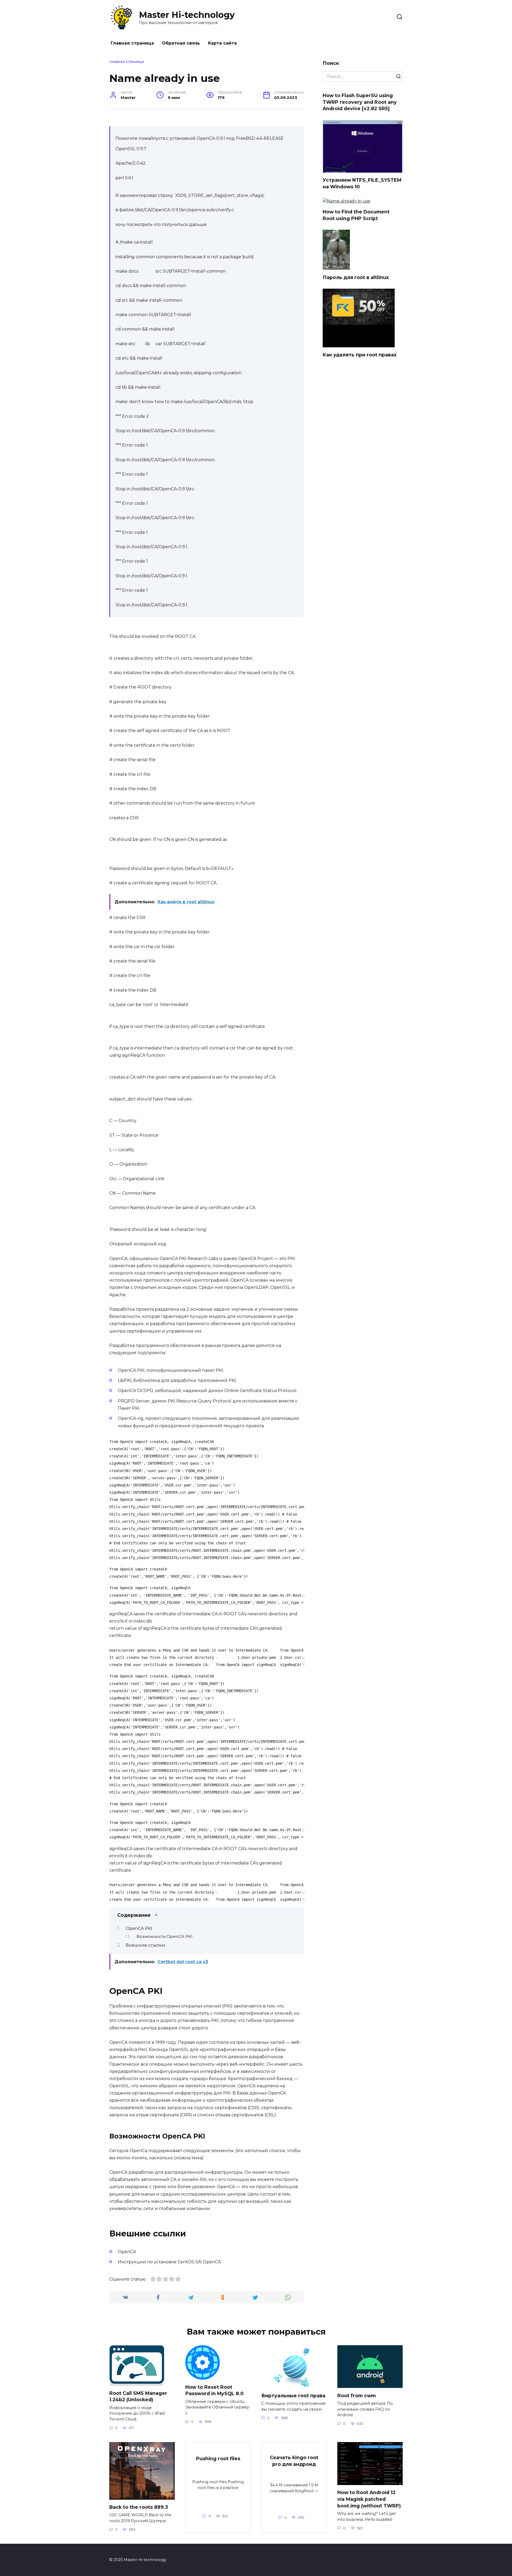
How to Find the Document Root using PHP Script (356, 215)
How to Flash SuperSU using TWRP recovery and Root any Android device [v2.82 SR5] (360, 102)
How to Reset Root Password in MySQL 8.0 (214, 2390)
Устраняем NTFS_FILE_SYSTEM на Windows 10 (362, 183)
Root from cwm (357, 2395)
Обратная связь (181, 43)
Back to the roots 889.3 (139, 2507)
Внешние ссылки (145, 1945)
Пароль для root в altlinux (356, 277)
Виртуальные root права (293, 2395)
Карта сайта (222, 43)
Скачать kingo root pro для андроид (294, 2461)
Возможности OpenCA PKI (165, 1937)
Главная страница (132, 43)
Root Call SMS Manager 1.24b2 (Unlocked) (138, 2396)
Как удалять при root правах (360, 355)
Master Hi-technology (187, 15)
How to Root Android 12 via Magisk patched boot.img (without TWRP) (369, 2499)
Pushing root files (218, 2458)
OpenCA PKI (139, 1928)
